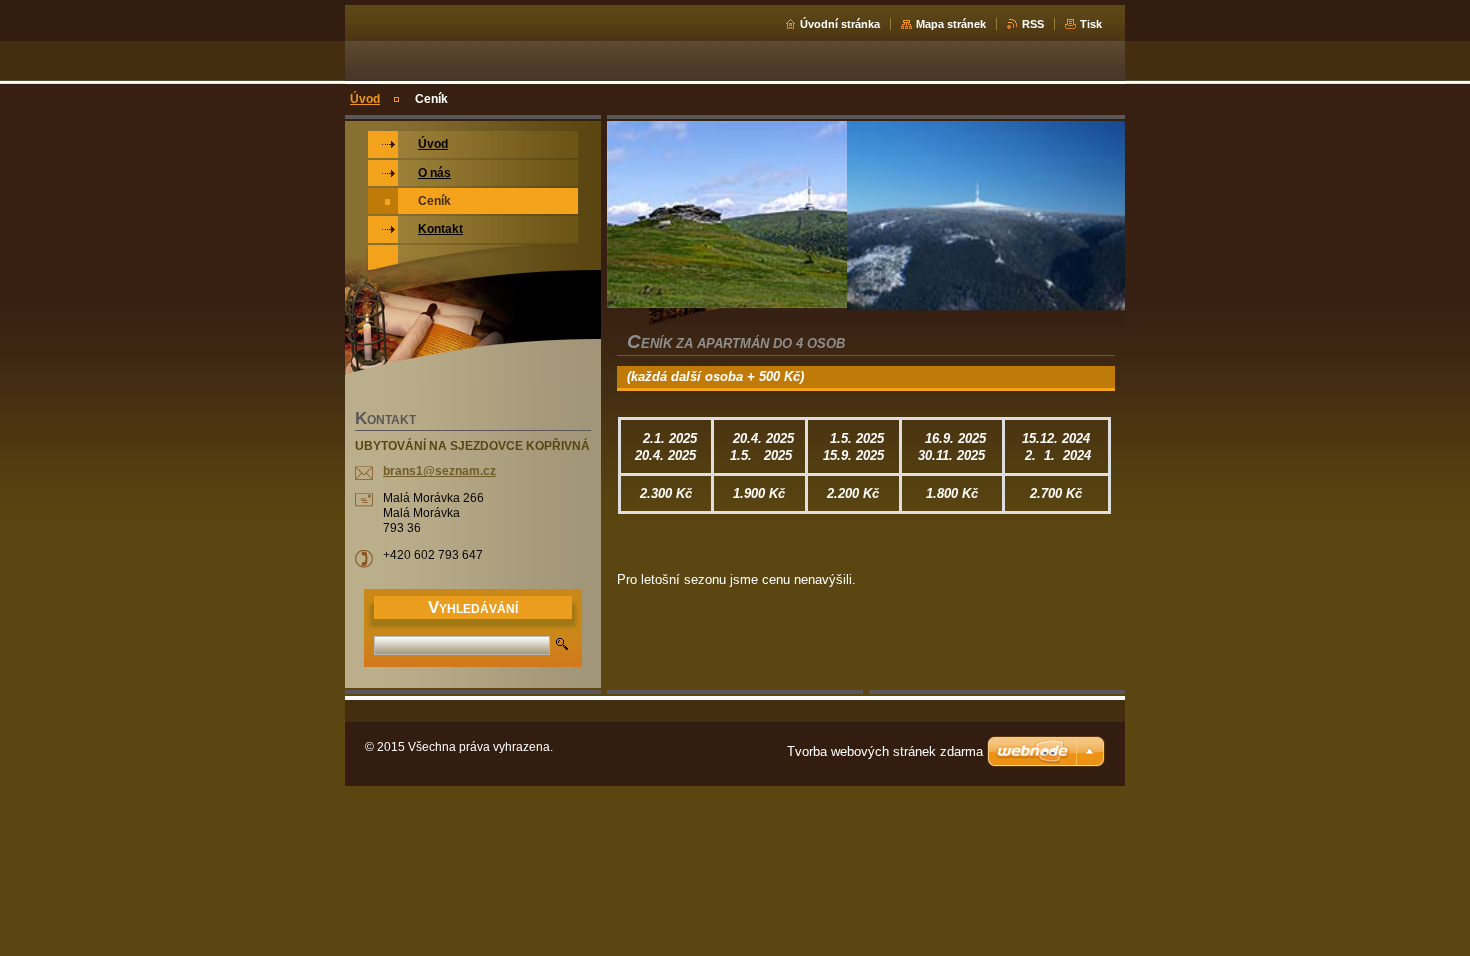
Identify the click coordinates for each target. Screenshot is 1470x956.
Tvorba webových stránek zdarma (885, 751)
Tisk (1091, 24)
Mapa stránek (951, 24)
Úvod (365, 99)
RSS (1033, 24)
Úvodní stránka (840, 24)
